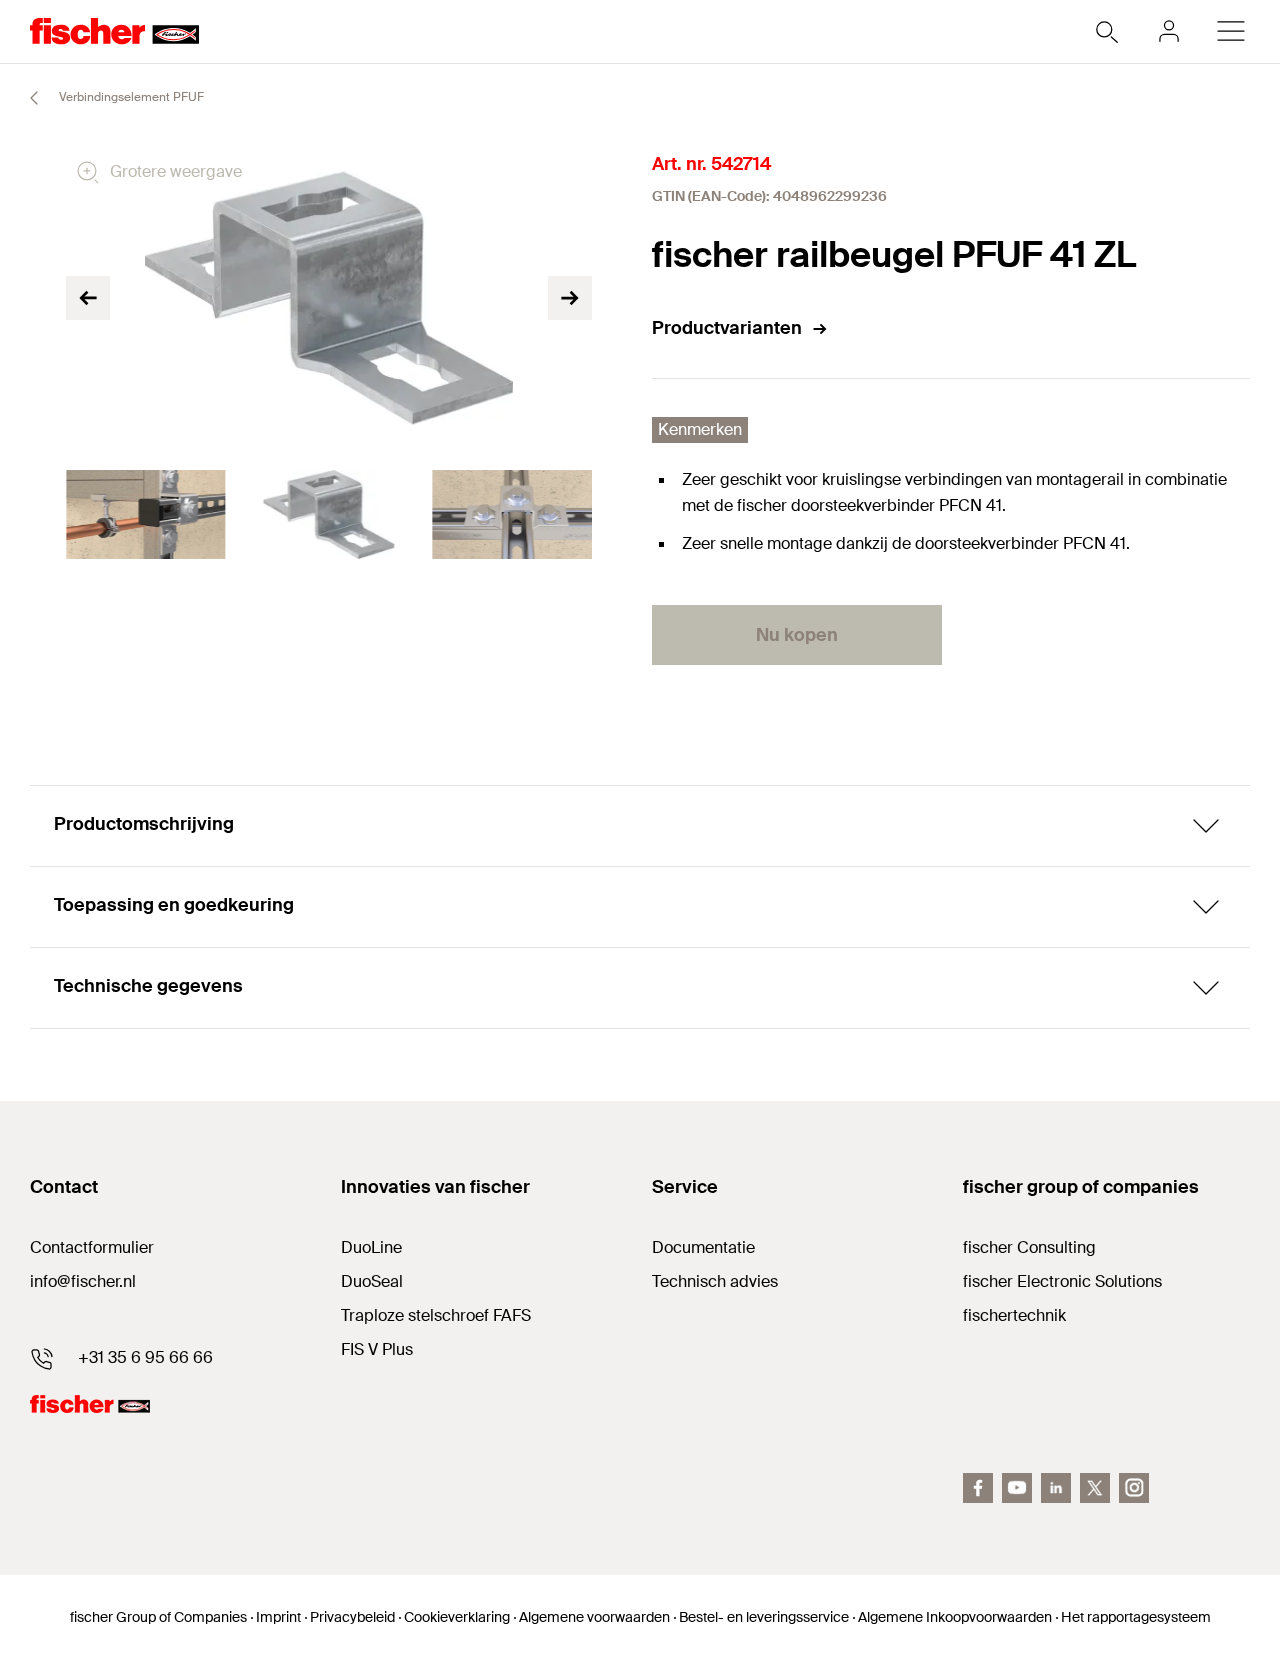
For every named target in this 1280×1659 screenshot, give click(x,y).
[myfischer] (1169, 31)
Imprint (278, 1617)
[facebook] (978, 1488)
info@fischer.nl (83, 1281)
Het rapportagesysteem (1136, 1617)
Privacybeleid (352, 1617)
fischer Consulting (1029, 1247)
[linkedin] (1056, 1488)
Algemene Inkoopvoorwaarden (955, 1617)
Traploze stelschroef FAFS (436, 1315)
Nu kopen (797, 635)
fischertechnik (1014, 1315)
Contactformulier (92, 1247)
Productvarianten (727, 328)
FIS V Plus (377, 1349)
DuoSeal (372, 1281)
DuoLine (371, 1247)
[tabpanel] (145, 515)
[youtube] (1017, 1488)
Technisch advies (715, 1281)
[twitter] (1095, 1488)
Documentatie (703, 1247)
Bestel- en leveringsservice (764, 1617)
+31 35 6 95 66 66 (145, 1357)
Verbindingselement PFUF (130, 97)
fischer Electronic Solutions (1062, 1281)
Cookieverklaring (457, 1617)
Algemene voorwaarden (594, 1617)
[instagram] (1134, 1488)
